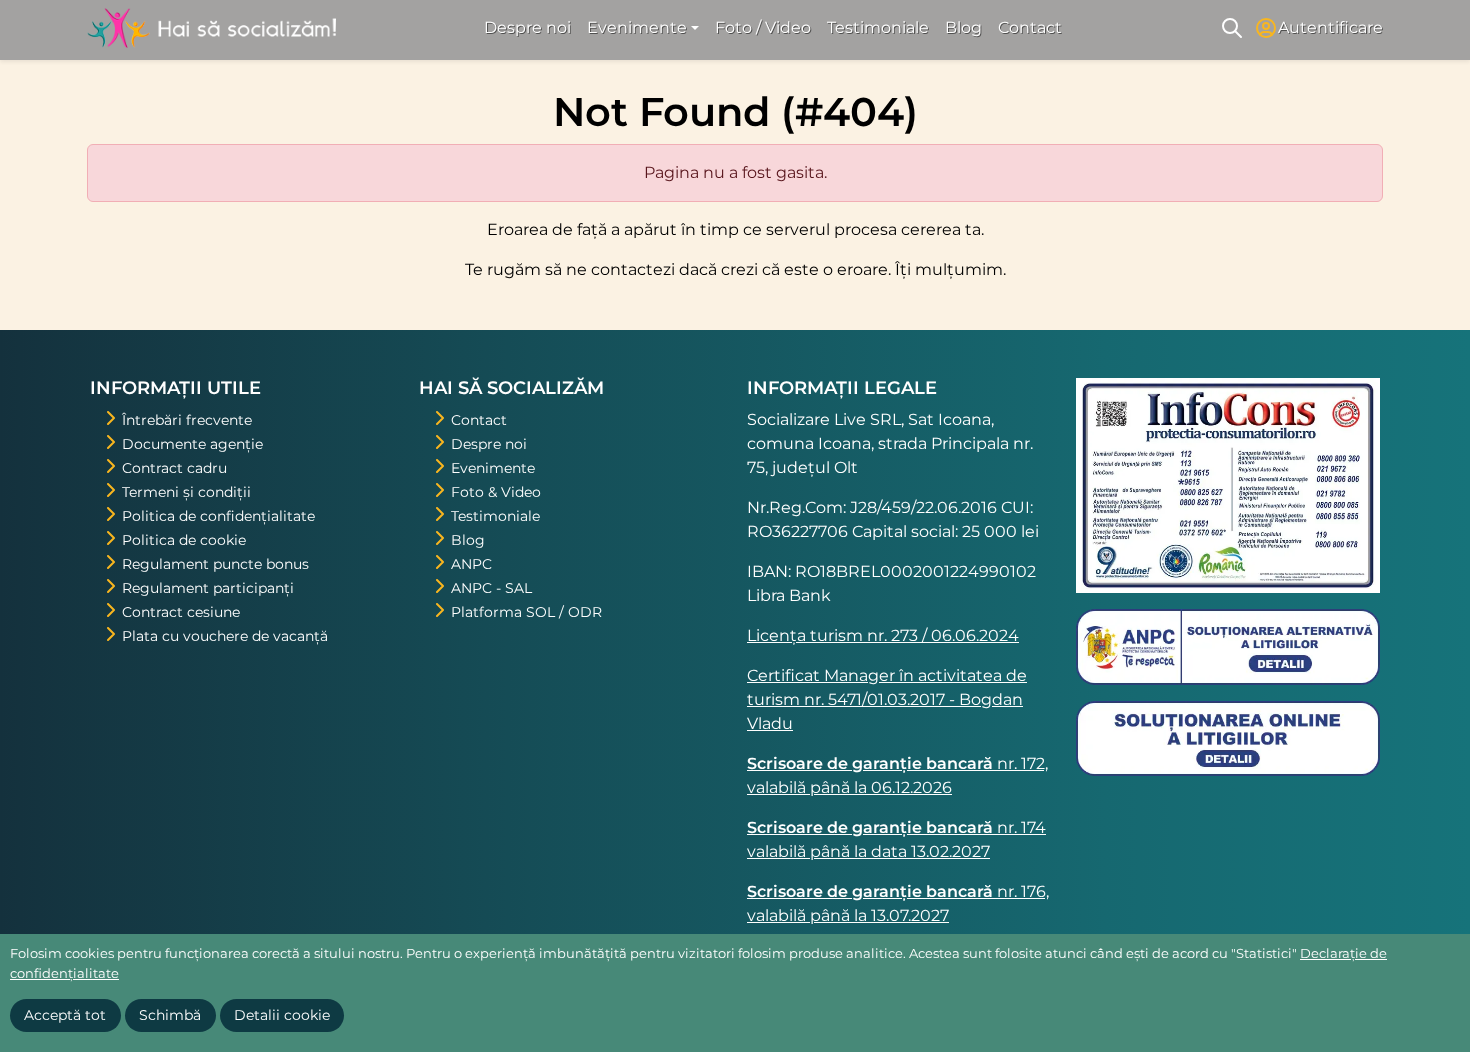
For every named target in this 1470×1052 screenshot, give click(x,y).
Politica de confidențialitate (218, 516)
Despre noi (527, 27)
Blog (963, 27)
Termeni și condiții (186, 492)
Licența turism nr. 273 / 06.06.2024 (883, 635)
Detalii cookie (282, 1015)
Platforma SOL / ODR (526, 612)
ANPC (471, 564)
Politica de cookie (184, 540)
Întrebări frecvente (187, 420)
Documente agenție (192, 444)
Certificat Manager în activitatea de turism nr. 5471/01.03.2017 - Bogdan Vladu (887, 699)
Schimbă (170, 1015)
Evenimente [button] (637, 27)
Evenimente (493, 468)
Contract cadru (174, 468)
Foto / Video (763, 27)
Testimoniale (878, 27)
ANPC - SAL (491, 588)
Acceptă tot (65, 1015)
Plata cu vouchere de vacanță (225, 636)
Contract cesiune (181, 612)
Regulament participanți (208, 588)
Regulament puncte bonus (215, 564)
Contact (1030, 27)
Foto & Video (496, 492)
